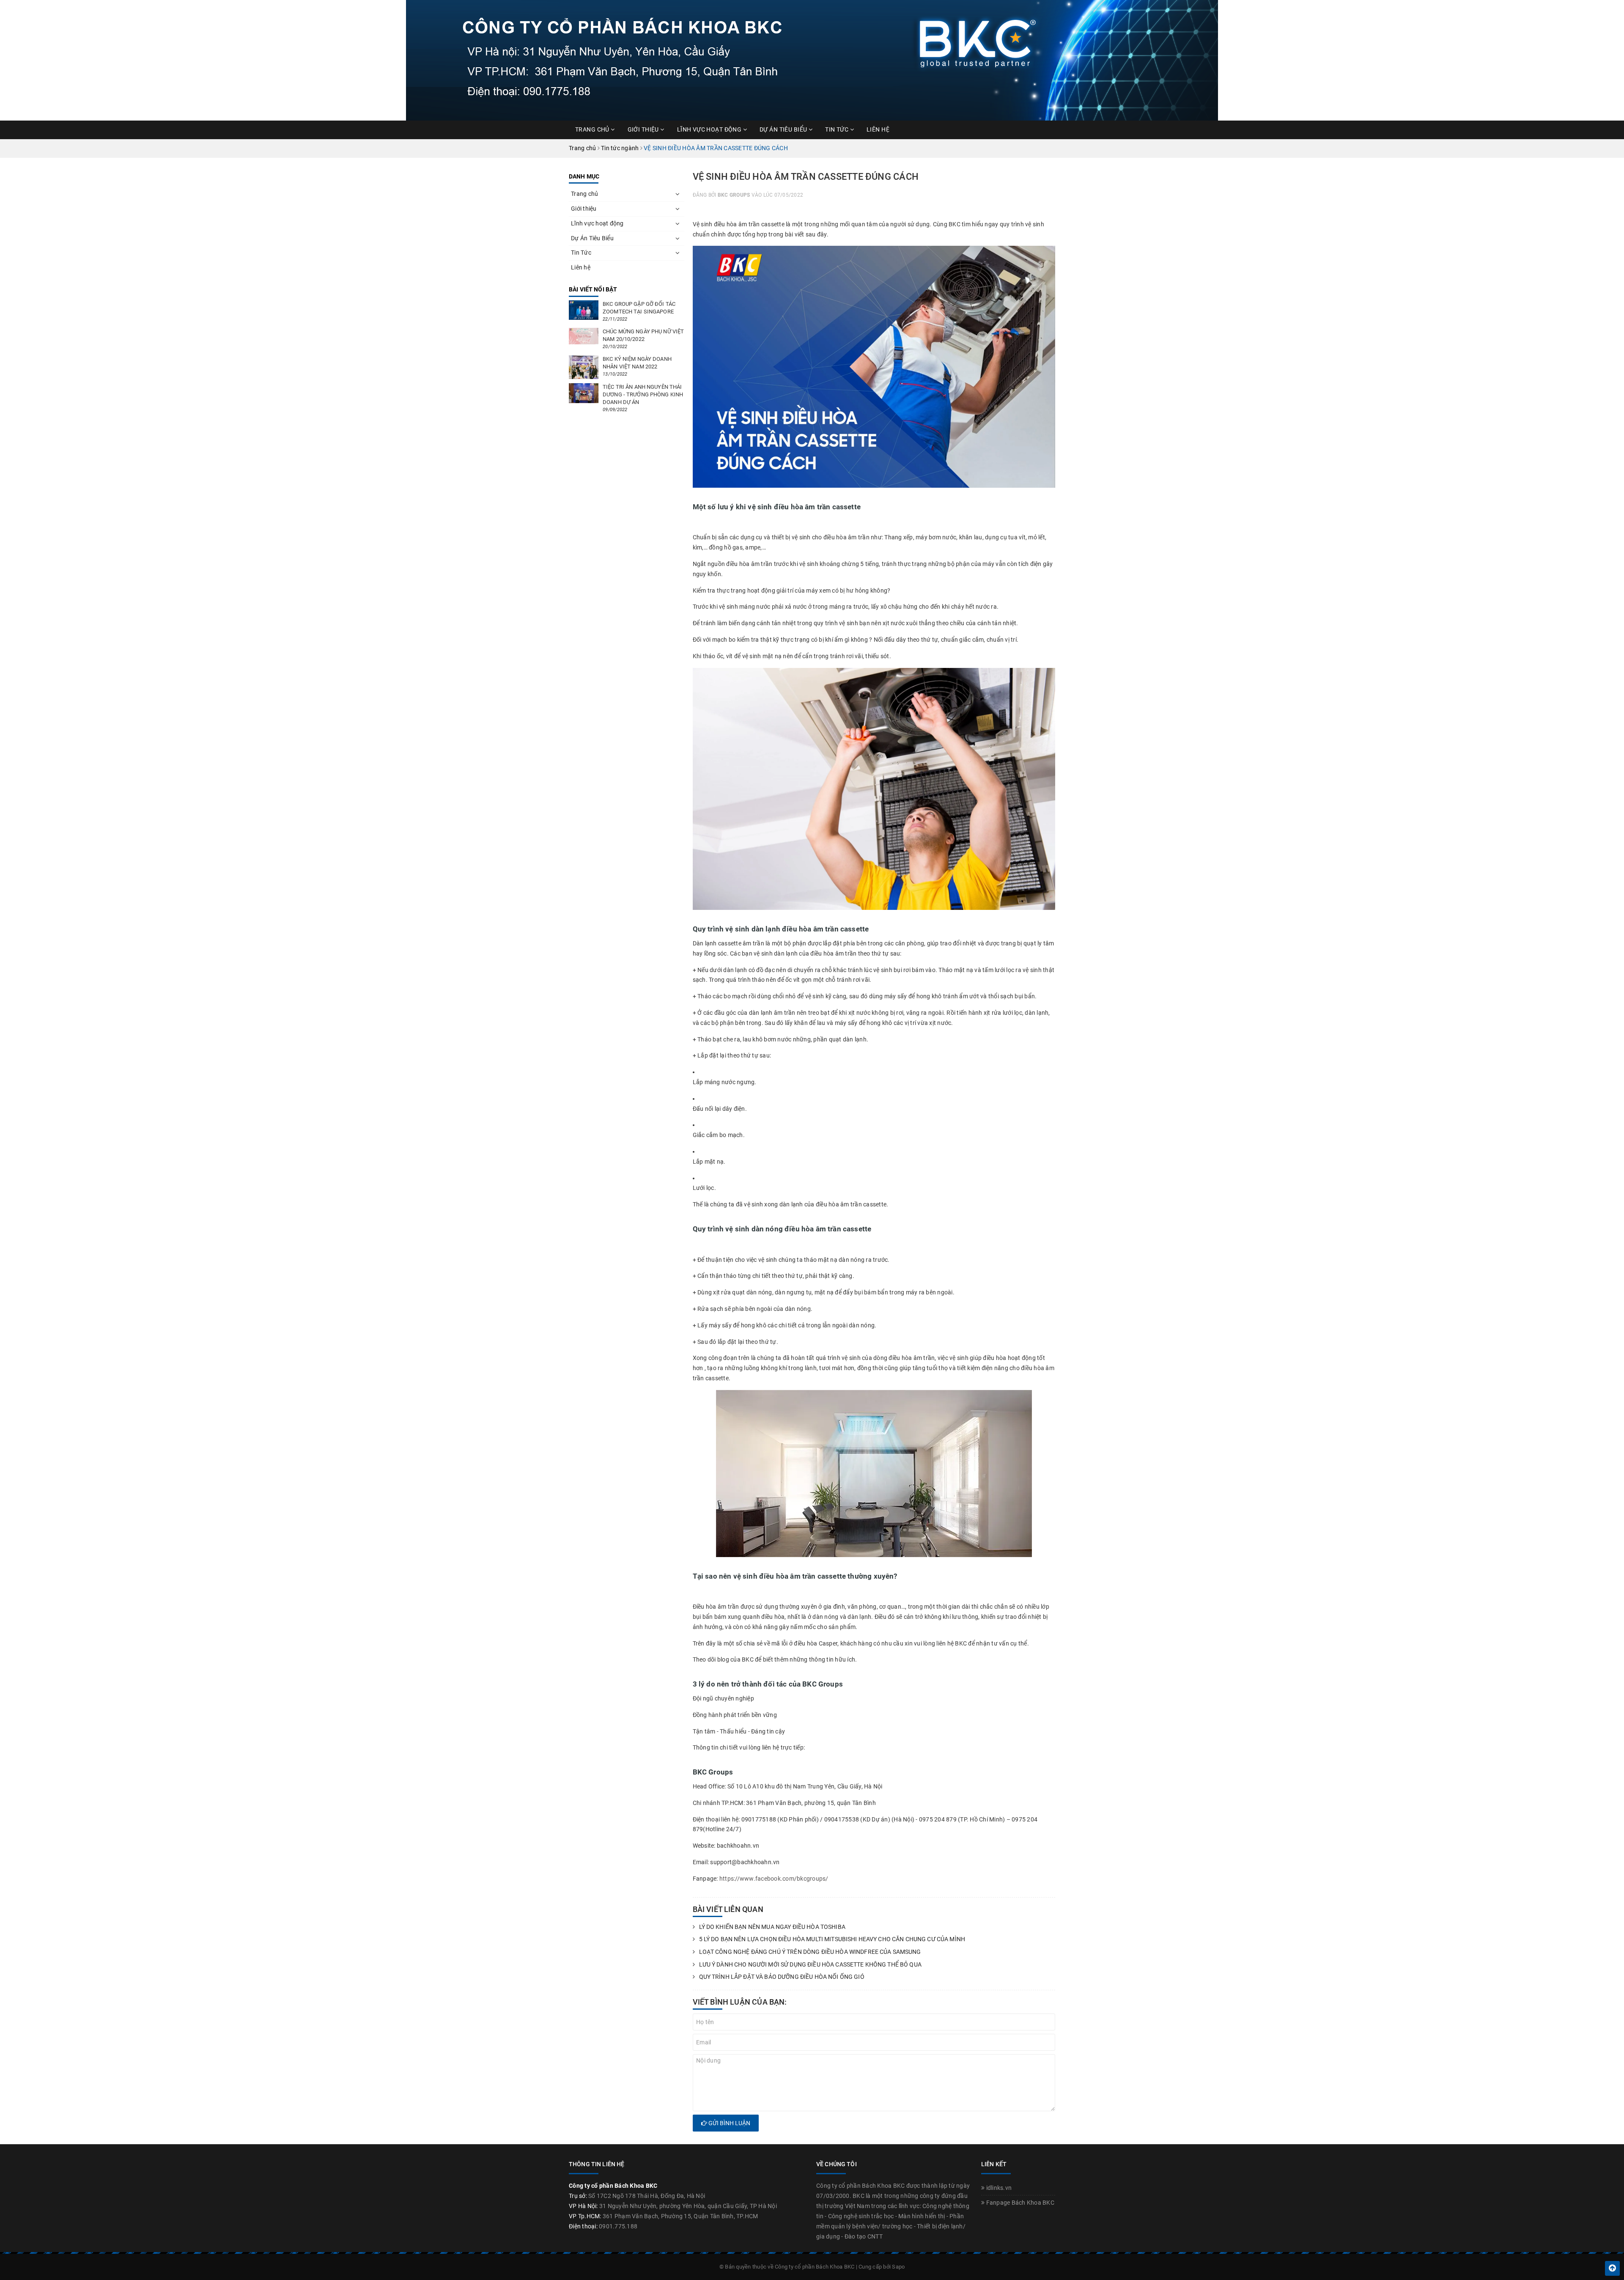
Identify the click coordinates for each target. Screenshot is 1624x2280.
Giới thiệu (644, 129)
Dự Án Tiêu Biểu (784, 129)
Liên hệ (878, 129)
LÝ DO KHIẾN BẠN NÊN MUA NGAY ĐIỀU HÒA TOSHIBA (772, 1927)
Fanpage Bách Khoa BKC (1019, 2203)
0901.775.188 (618, 2226)
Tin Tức (837, 129)
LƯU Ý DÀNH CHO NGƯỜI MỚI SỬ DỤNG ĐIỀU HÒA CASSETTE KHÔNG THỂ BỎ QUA (810, 1964)
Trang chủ (593, 129)
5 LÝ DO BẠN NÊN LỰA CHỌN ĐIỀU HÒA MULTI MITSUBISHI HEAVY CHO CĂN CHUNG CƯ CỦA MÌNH (832, 1939)
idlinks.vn (998, 2188)
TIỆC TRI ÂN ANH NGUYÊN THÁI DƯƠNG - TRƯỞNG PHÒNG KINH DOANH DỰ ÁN (643, 394)
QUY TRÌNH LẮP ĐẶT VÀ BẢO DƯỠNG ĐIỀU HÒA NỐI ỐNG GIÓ (782, 1977)
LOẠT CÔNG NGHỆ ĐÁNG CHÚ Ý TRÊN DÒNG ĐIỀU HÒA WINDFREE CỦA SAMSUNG (810, 1952)
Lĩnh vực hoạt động (710, 129)
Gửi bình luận (729, 2123)
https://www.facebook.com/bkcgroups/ (774, 1879)
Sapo (898, 2267)
